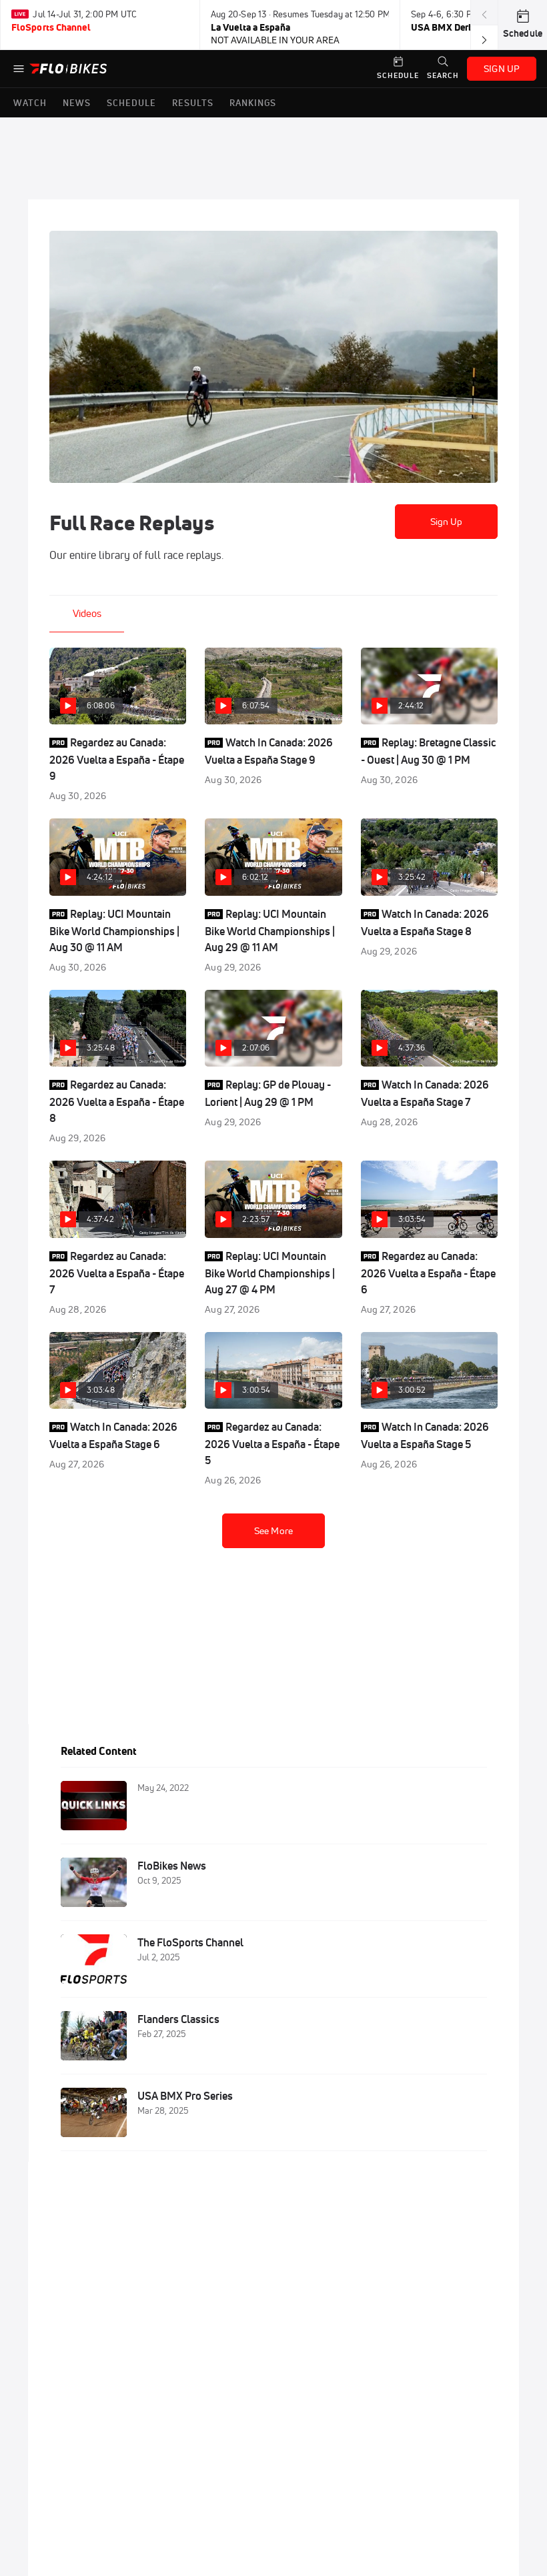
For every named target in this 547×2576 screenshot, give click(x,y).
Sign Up (447, 522)
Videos (87, 613)
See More (273, 1531)
